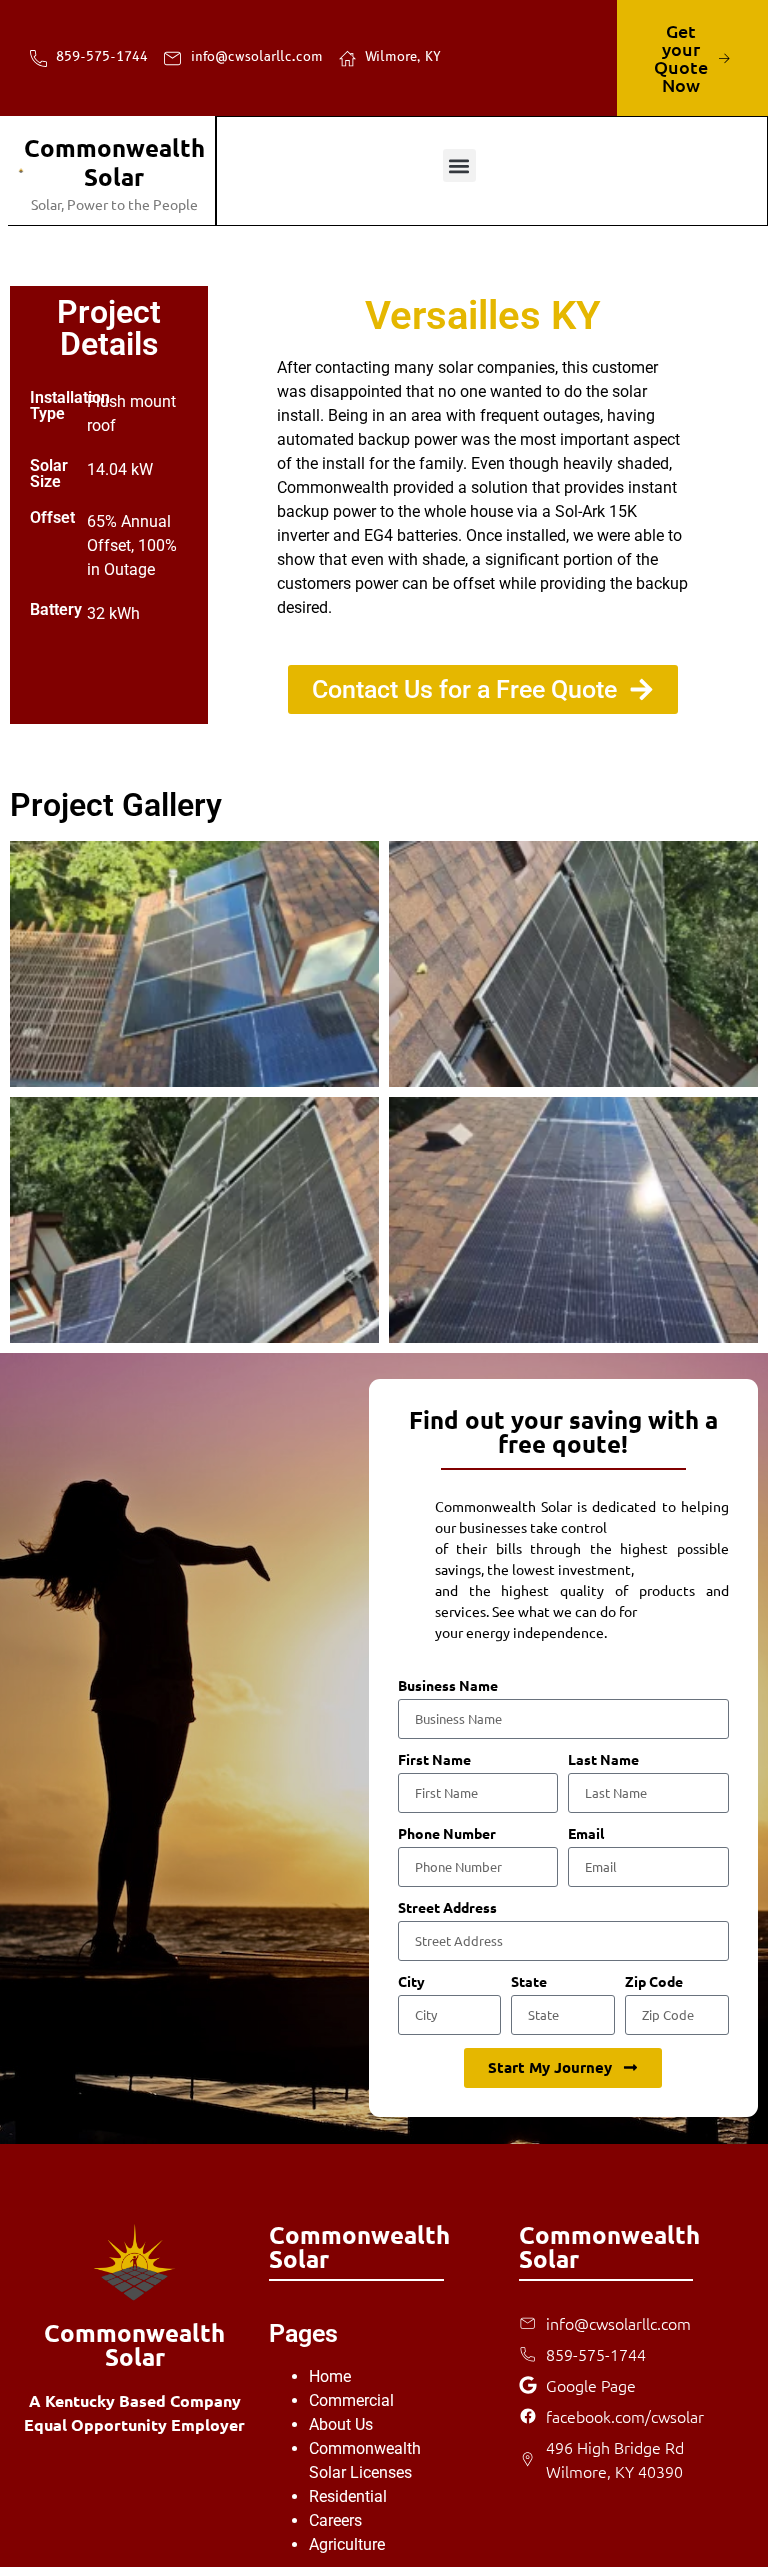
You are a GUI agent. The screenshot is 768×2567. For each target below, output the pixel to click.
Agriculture (347, 2544)
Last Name (603, 1760)
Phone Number (447, 1834)
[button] (459, 165)
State (529, 1982)
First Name (434, 1760)
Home (330, 2376)
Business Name (448, 1686)
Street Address (447, 1908)
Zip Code (654, 1982)
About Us (341, 2424)
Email (586, 1834)
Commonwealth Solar (114, 162)
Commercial (351, 2400)
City (411, 1982)
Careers (335, 2520)
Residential (348, 2496)
